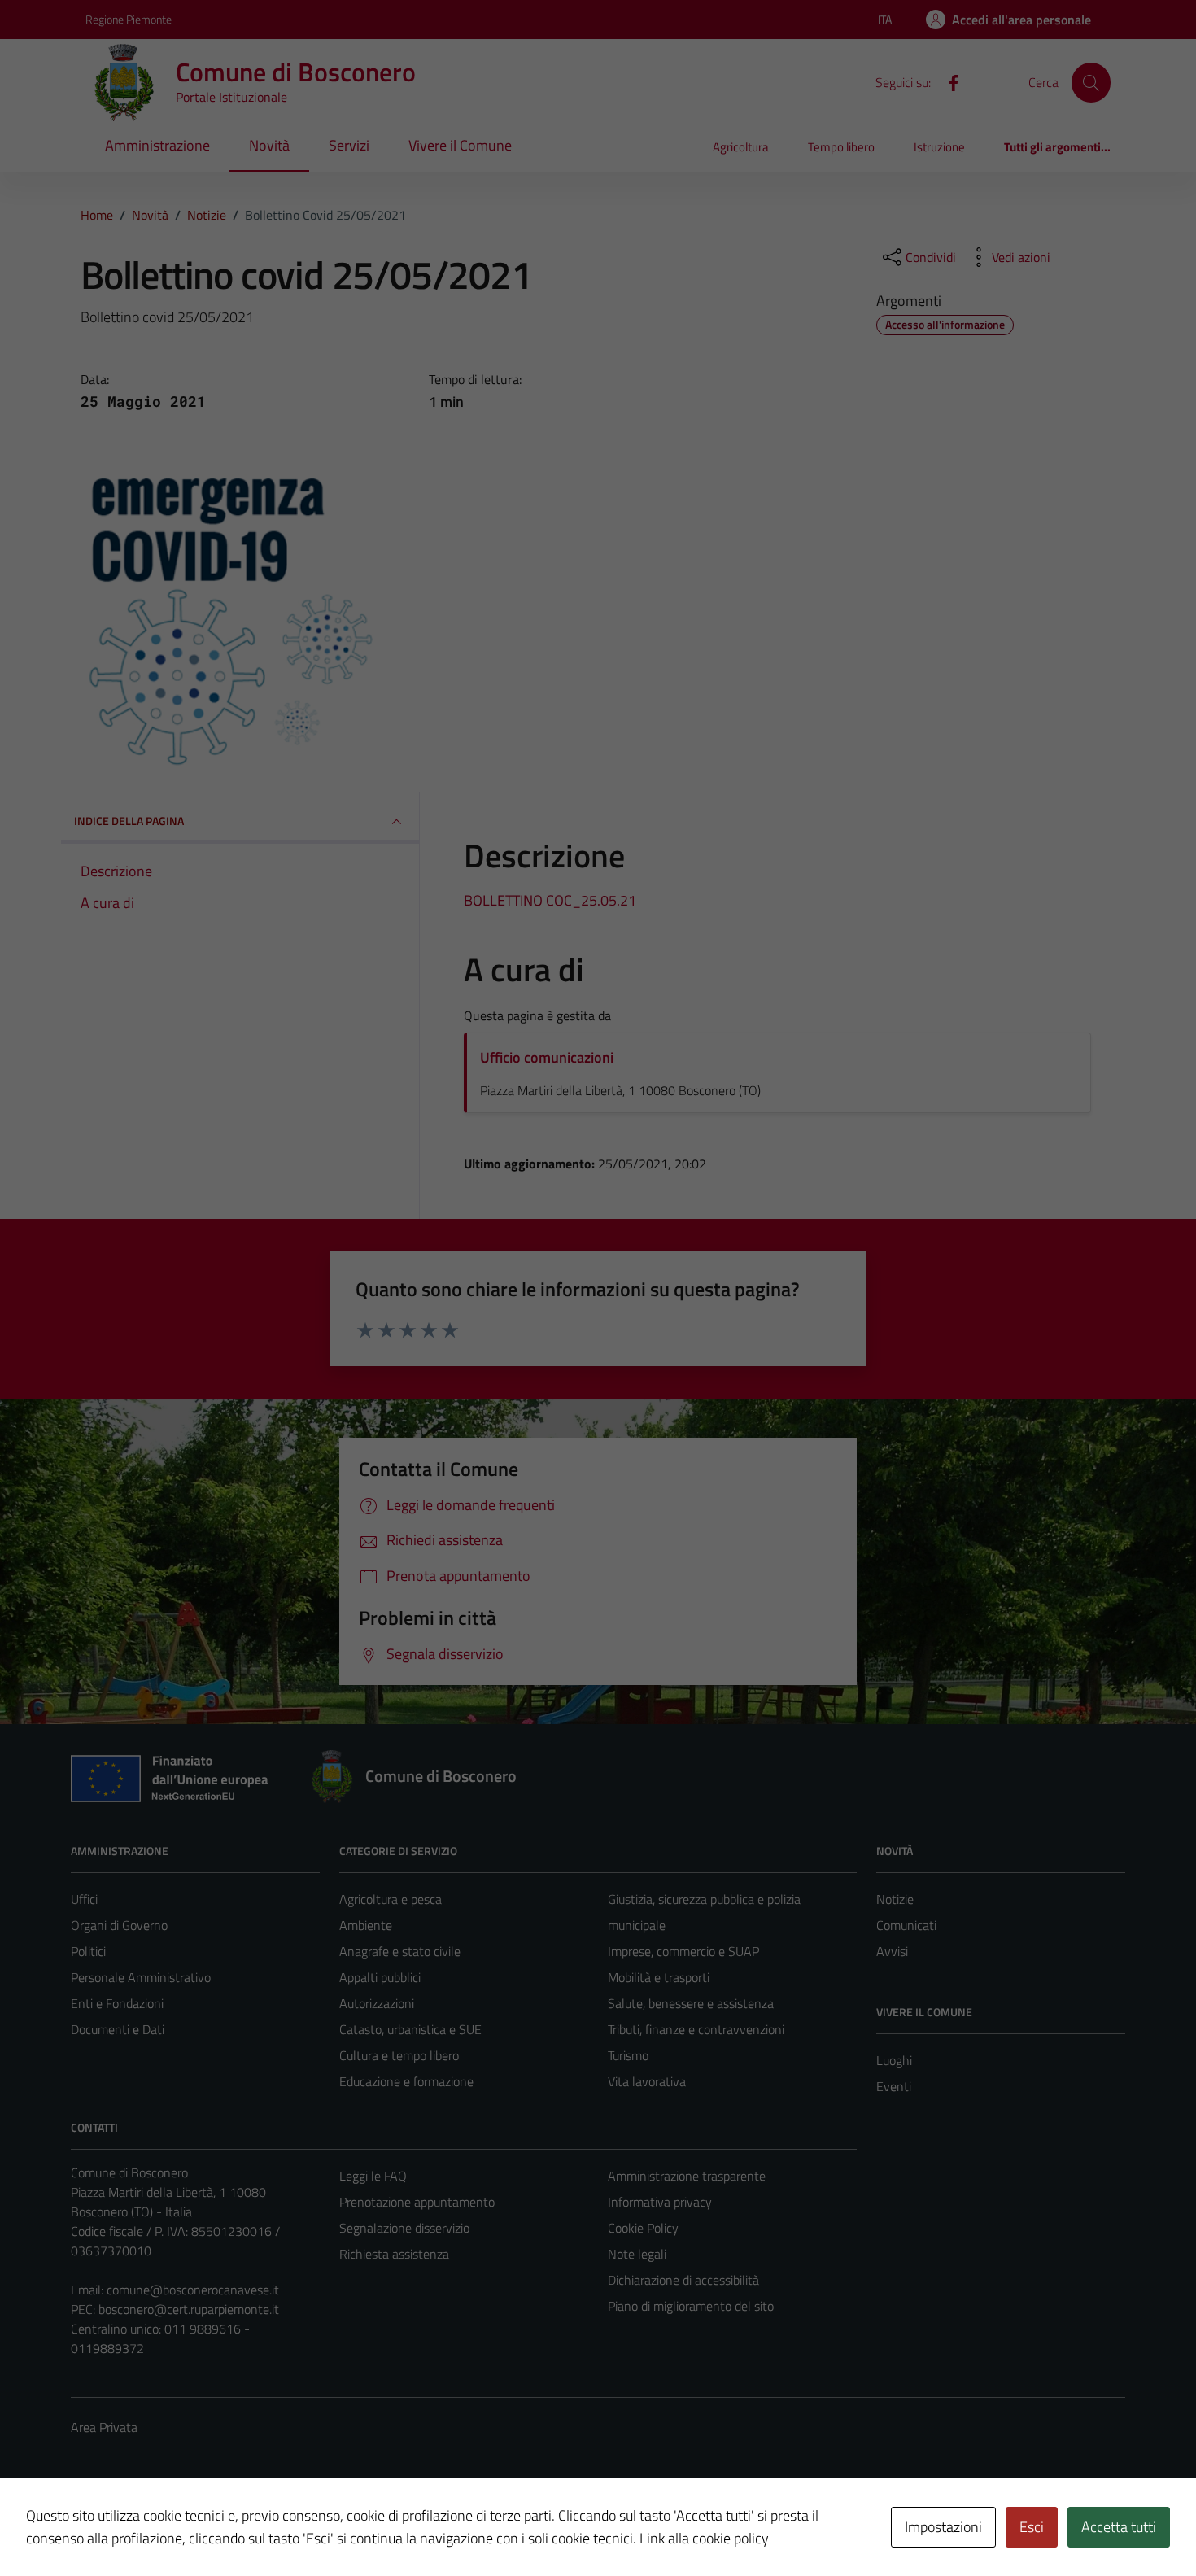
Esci (1032, 2527)
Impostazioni (943, 2527)
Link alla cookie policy (704, 2538)
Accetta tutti (1119, 2527)
